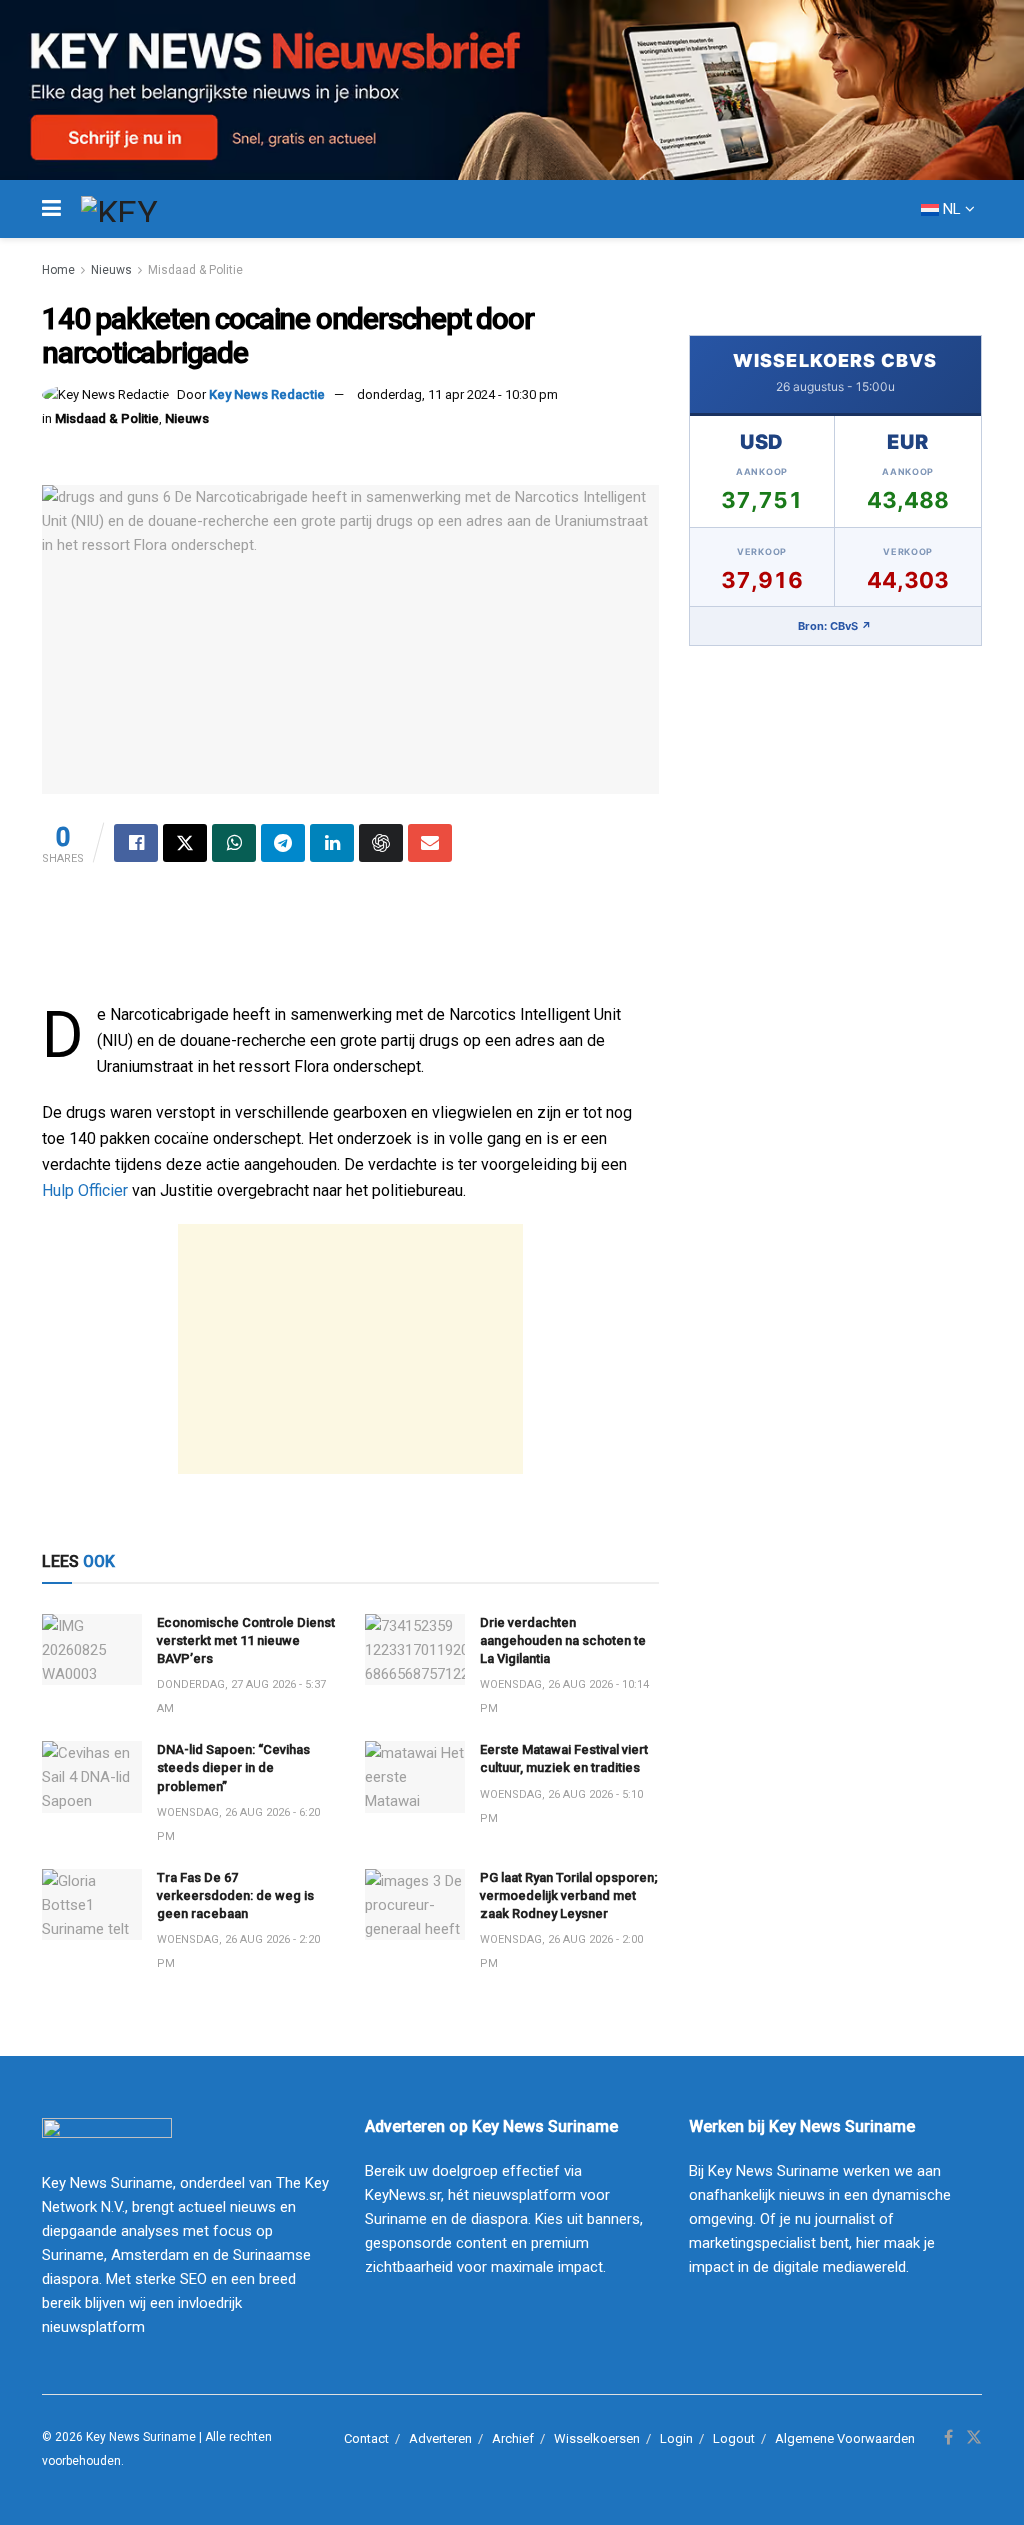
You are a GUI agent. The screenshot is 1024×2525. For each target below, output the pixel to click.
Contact (366, 2438)
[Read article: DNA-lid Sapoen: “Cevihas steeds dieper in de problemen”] (92, 1777)
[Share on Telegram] (283, 843)
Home (58, 270)
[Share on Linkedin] (332, 843)
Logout (734, 2438)
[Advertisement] (350, 1349)
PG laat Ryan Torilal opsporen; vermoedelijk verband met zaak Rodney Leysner (569, 1895)
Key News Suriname (141, 2437)
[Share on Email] (430, 843)
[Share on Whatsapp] (234, 843)
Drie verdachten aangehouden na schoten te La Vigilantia (563, 1640)
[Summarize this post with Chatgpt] (381, 843)
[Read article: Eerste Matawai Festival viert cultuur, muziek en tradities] (415, 1777)
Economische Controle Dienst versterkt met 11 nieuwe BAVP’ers (246, 1640)
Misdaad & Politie (195, 270)
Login (676, 2438)
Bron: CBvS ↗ (835, 626)
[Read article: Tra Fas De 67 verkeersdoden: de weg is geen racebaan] (92, 1905)
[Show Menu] (51, 209)
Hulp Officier (85, 1190)
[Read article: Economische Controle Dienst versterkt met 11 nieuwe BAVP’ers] (92, 1650)
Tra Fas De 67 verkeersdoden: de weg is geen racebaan (235, 1895)
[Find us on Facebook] (948, 2438)
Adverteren (440, 2438)
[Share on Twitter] (185, 843)
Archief (513, 2438)
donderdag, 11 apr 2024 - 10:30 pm (457, 394)
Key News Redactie (267, 394)
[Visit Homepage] (156, 209)
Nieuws (111, 270)
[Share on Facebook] (136, 843)
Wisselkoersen (597, 2438)
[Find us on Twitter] (974, 2438)
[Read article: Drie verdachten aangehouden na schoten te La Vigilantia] (415, 1650)
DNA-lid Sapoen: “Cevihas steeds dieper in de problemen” (233, 1767)
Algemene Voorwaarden (845, 2438)
